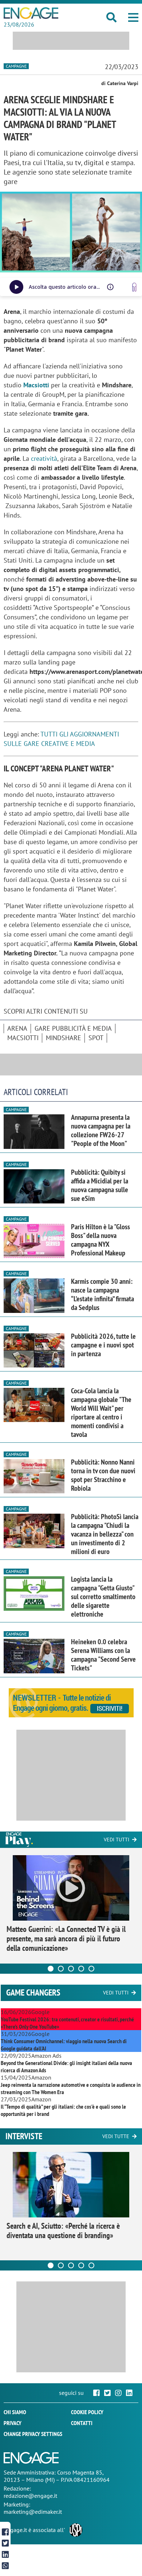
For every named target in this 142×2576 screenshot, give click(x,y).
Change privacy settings (33, 2434)
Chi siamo (15, 2412)
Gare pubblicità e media (73, 1028)
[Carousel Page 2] (61, 1969)
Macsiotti (36, 385)
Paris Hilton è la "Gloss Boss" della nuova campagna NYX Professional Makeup (100, 1240)
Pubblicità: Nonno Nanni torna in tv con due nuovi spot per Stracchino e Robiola (103, 1475)
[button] (133, 17)
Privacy (13, 2423)
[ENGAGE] (31, 13)
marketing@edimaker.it (33, 2512)
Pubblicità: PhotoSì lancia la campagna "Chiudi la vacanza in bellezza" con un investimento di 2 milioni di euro (105, 1534)
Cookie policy (87, 2412)
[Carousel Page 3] (71, 1969)
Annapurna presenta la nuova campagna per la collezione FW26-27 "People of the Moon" (101, 1130)
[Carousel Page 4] (81, 1969)
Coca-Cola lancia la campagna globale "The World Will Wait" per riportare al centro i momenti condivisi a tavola (101, 1413)
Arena (17, 1028)
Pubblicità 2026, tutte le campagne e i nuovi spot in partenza (103, 1345)
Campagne (16, 66)
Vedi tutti (117, 1840)
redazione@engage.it (30, 2496)
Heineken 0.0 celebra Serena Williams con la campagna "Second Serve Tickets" (103, 1655)
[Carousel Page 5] (91, 1969)
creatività (44, 458)
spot (96, 1038)
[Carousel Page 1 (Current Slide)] (51, 1969)
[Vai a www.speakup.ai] (134, 287)
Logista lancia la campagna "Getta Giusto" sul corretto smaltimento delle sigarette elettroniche (103, 1597)
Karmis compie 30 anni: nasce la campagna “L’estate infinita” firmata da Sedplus (102, 1294)
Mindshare (64, 1038)
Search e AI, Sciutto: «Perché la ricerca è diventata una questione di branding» (63, 2230)
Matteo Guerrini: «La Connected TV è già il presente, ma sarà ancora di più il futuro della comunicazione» (66, 1938)
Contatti (82, 2423)
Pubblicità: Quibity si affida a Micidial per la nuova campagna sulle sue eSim (100, 1185)
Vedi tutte (116, 2136)
